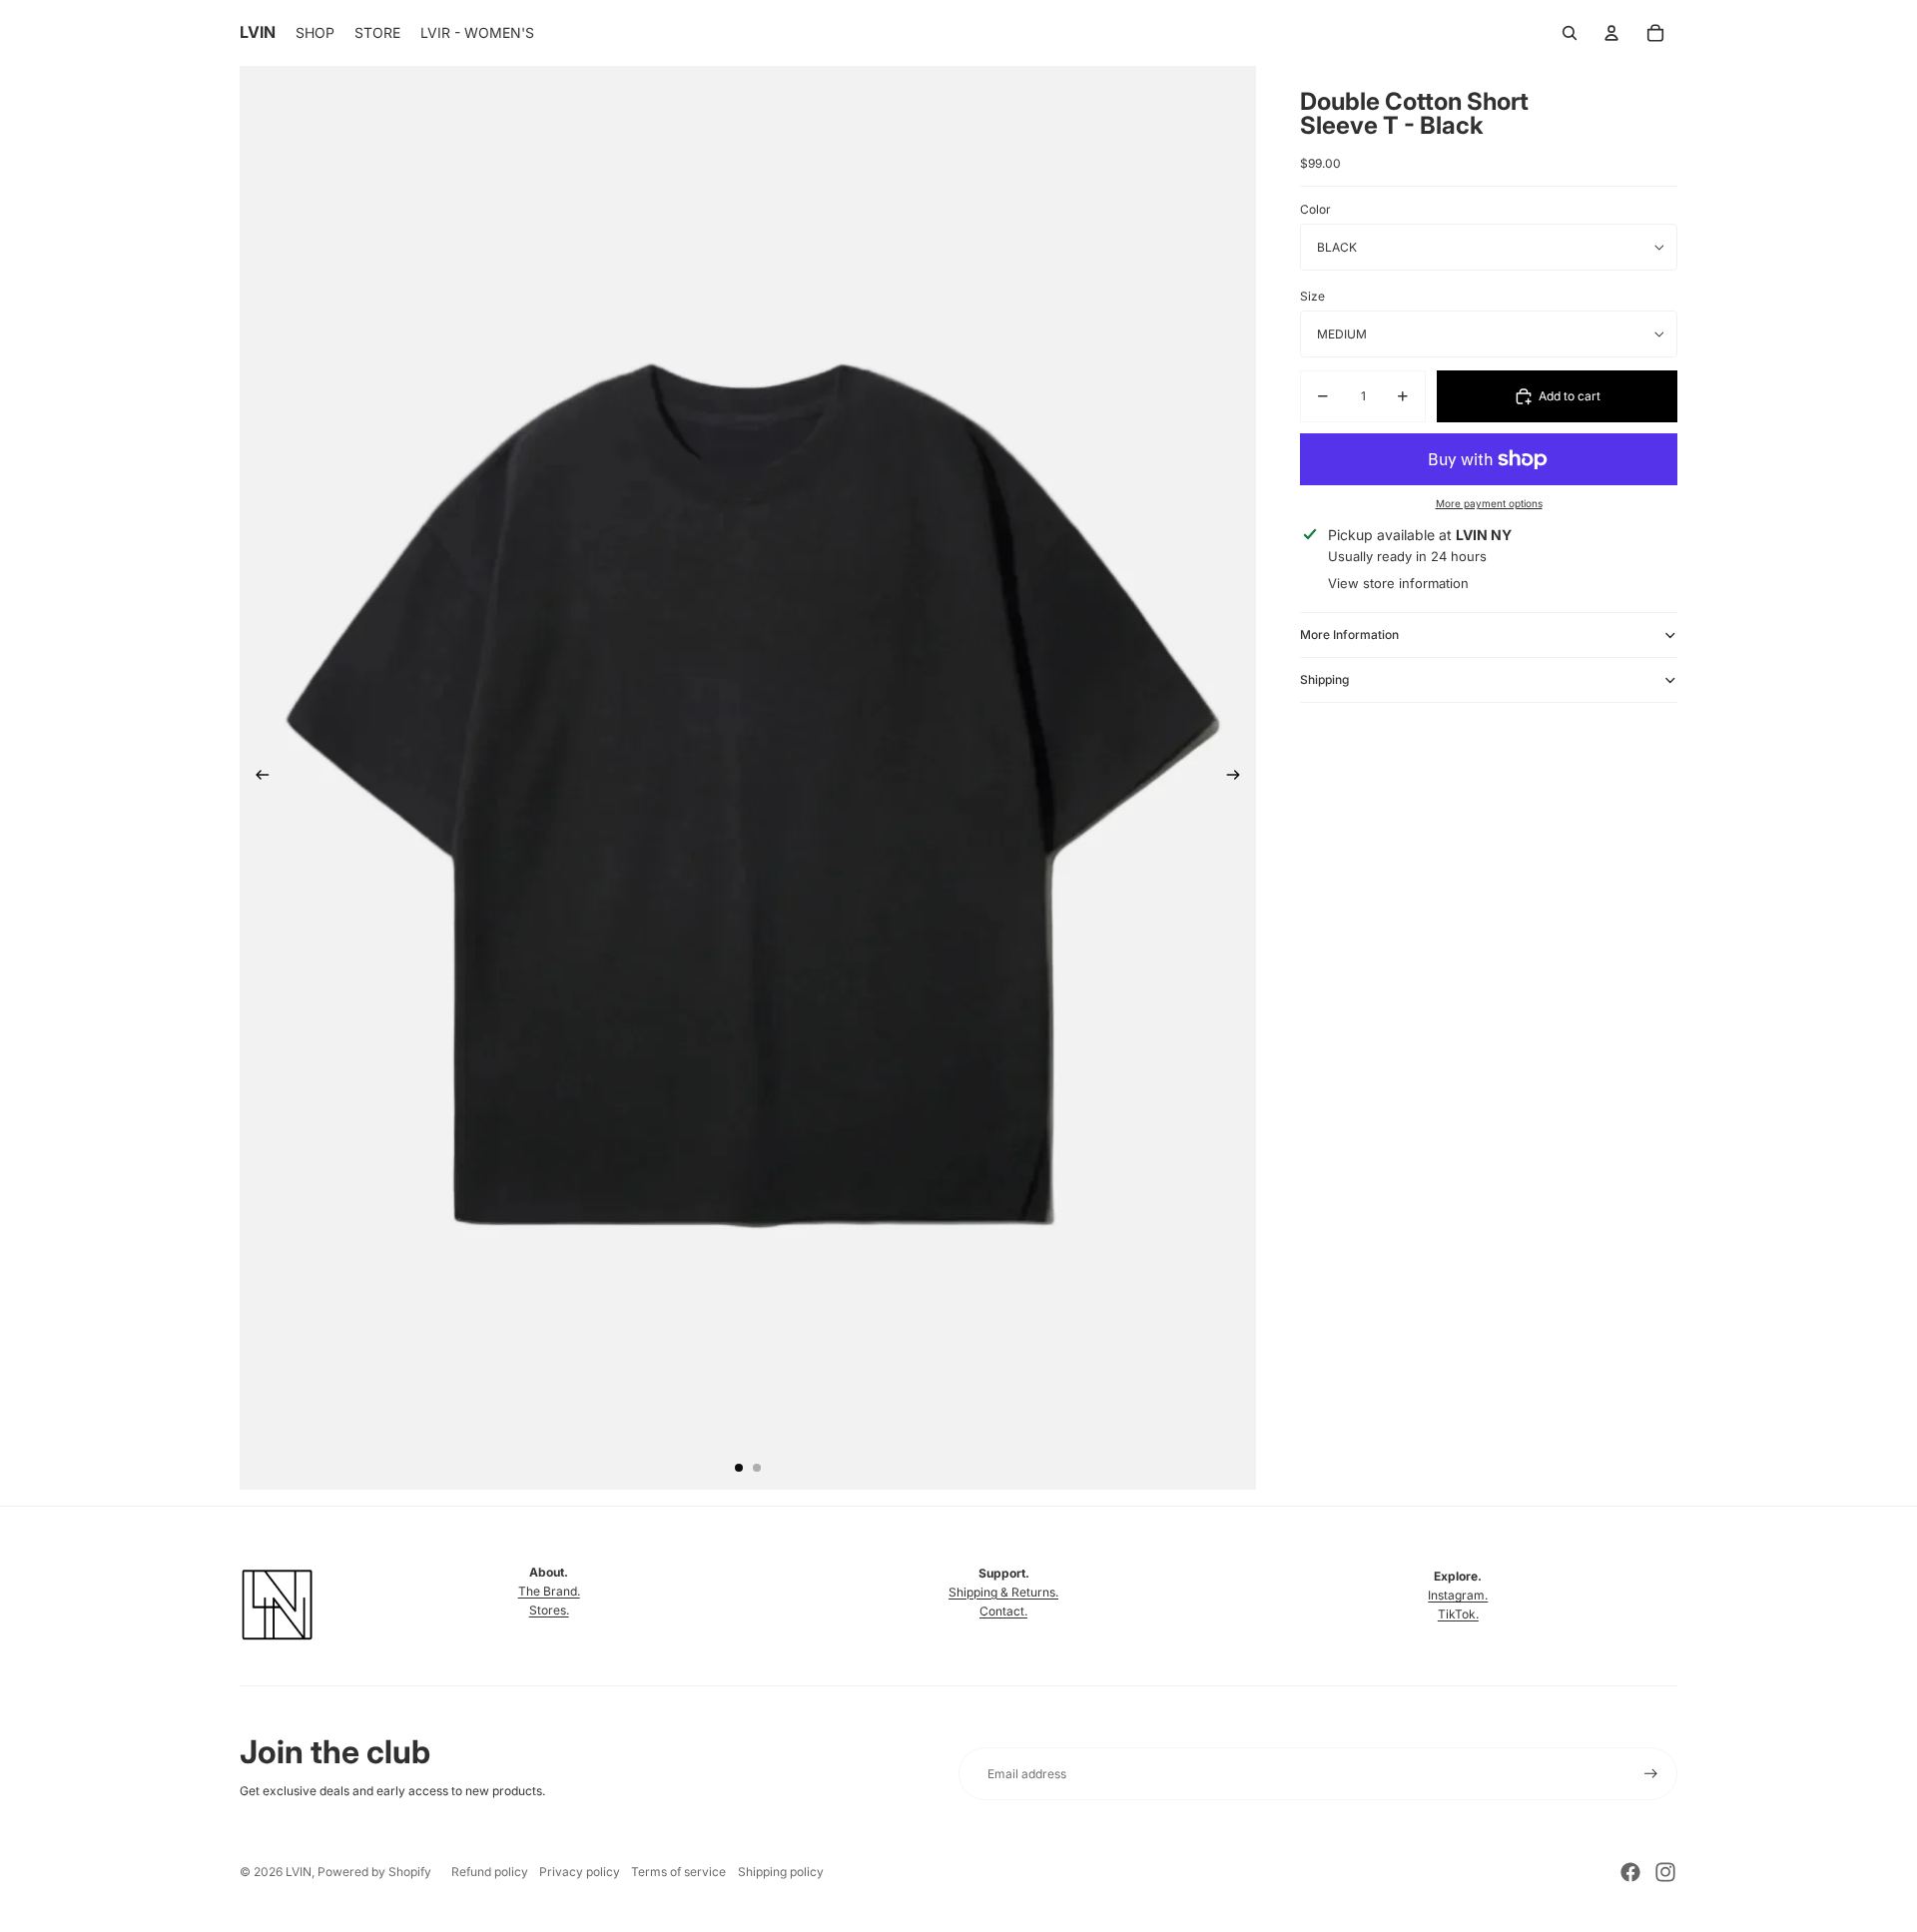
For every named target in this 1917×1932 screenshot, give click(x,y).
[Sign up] (1651, 1774)
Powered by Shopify (374, 1872)
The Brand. (549, 1591)
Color (1315, 210)
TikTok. (1458, 1614)
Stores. (549, 1610)
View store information (1398, 583)
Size (1312, 296)
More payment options (1489, 503)
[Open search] (1570, 33)
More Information (1349, 635)
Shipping (1324, 679)
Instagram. (1458, 1595)
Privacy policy (580, 1872)
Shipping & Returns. (1003, 1592)
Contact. (1003, 1611)
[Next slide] (1240, 778)
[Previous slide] (256, 778)
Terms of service (678, 1872)
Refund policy (490, 1872)
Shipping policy (781, 1872)
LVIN (299, 1872)
